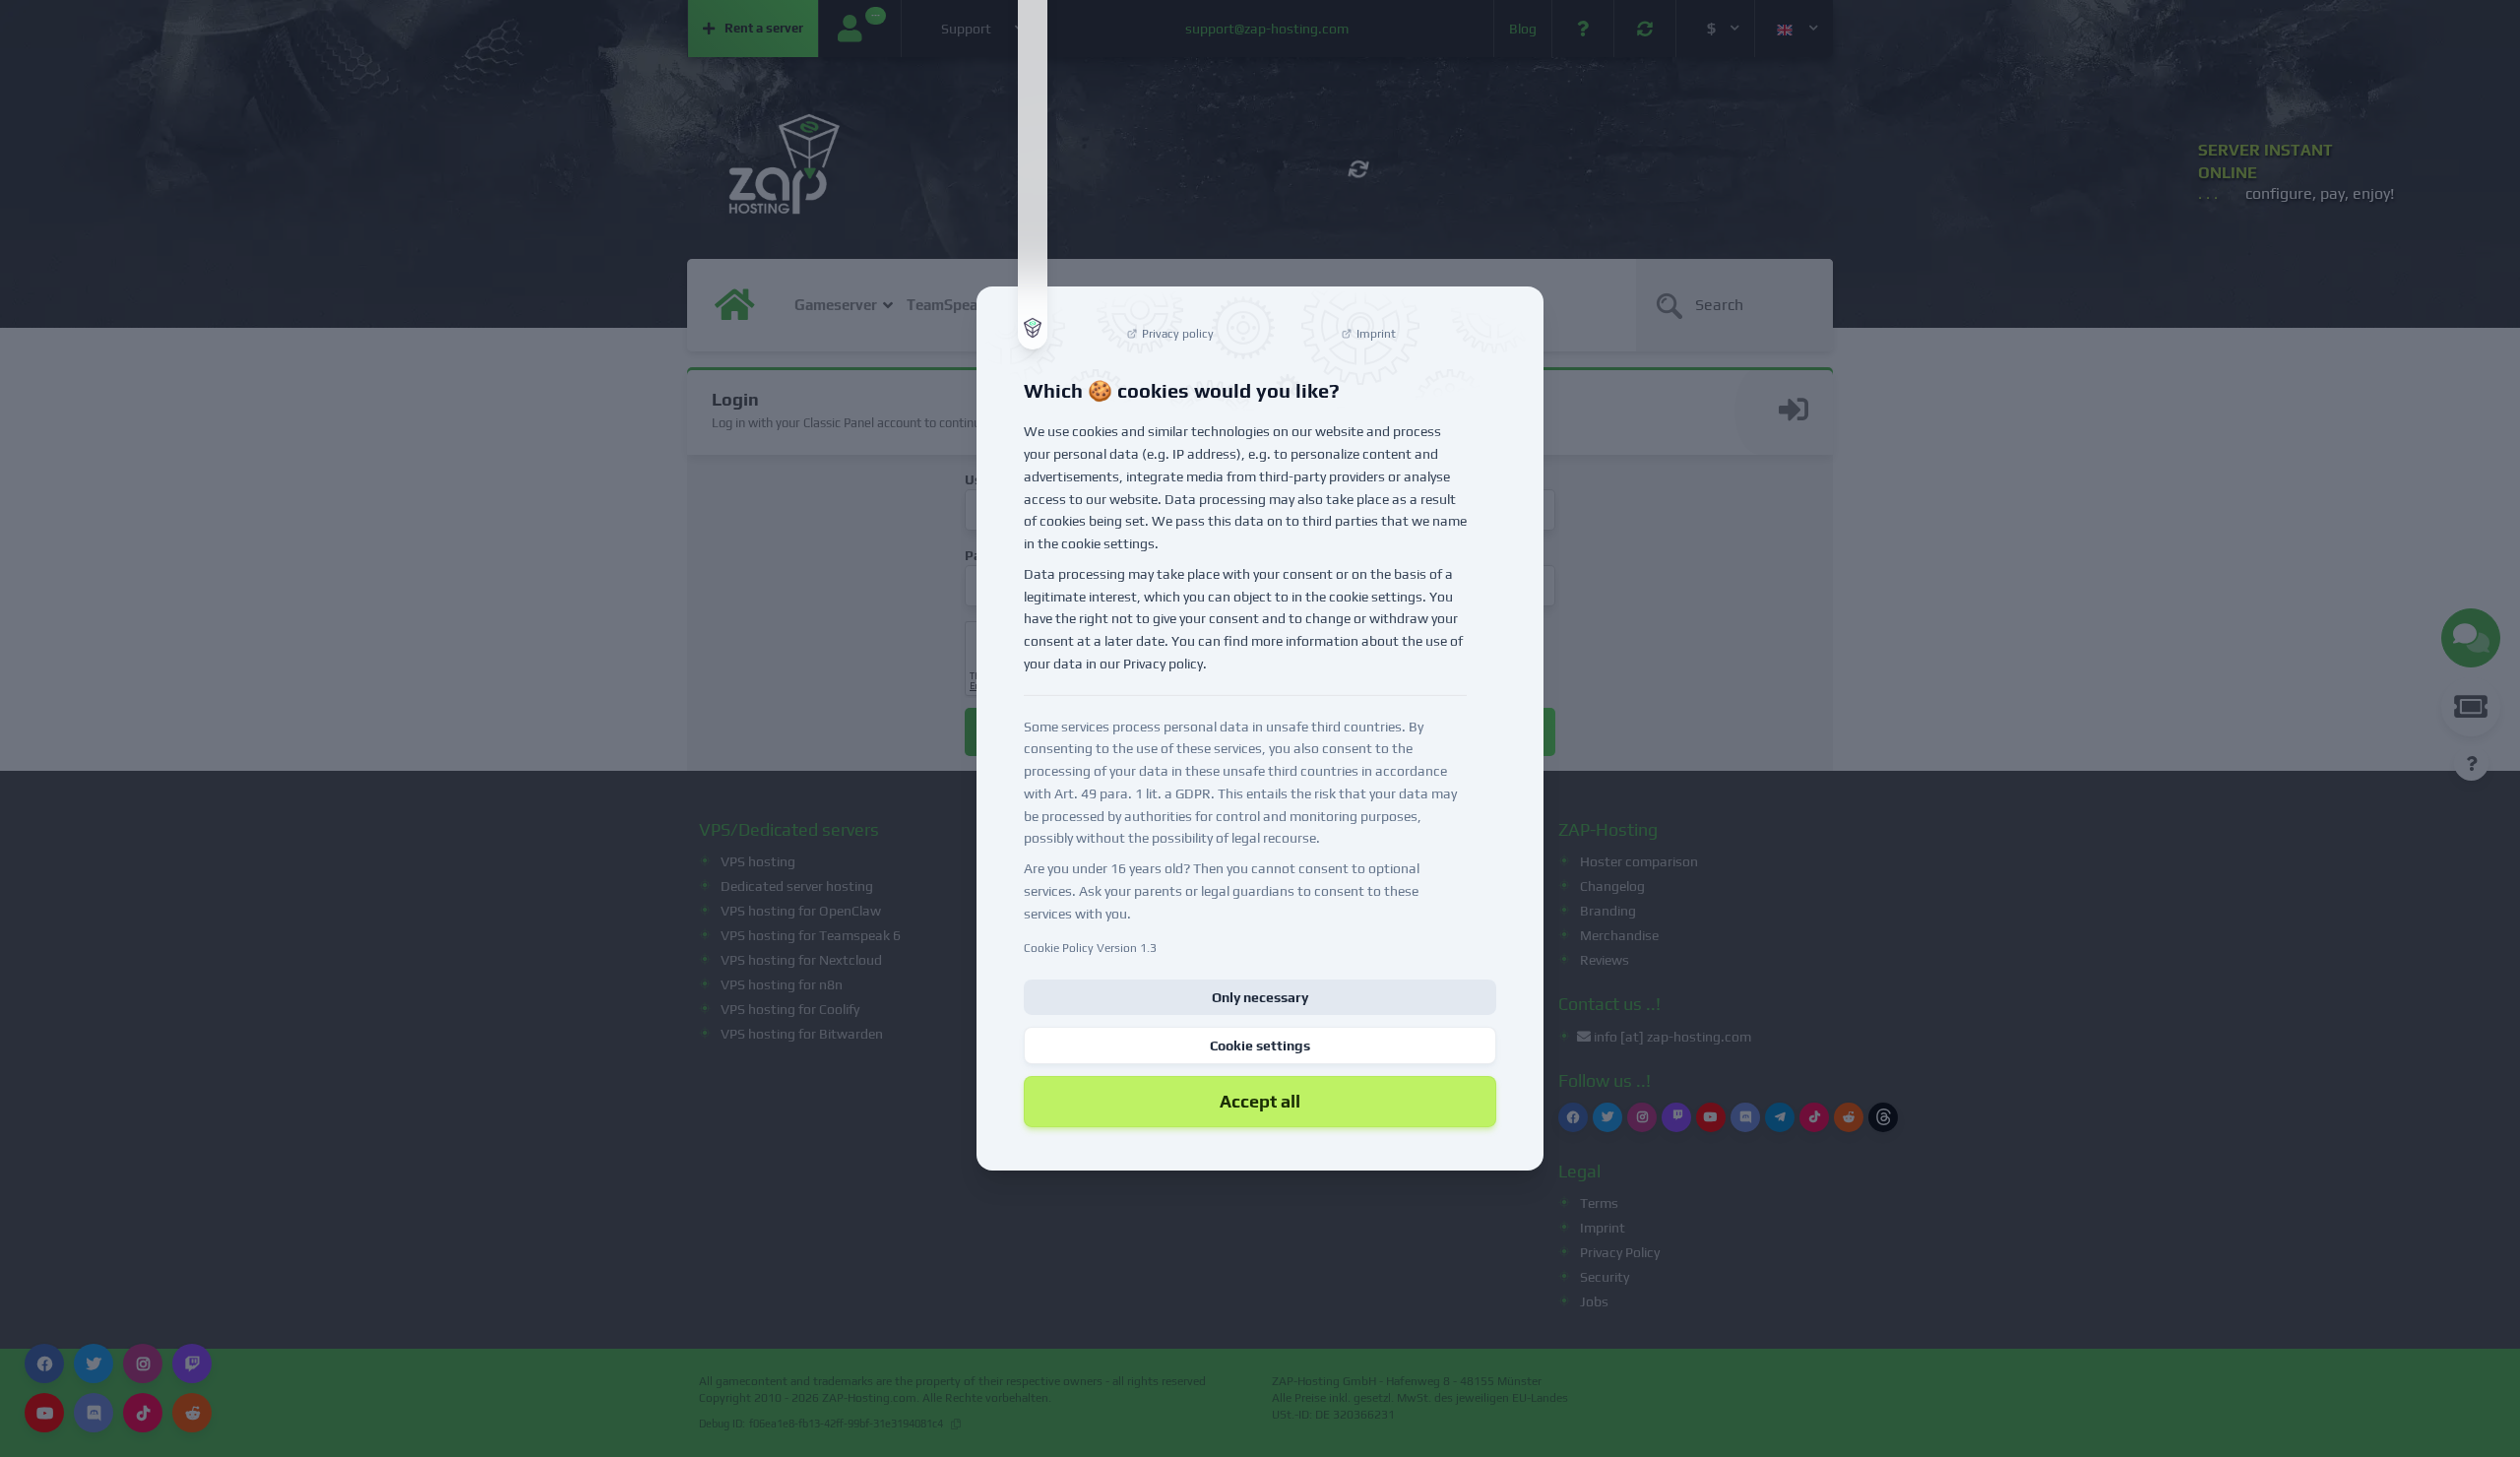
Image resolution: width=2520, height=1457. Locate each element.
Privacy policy (1163, 664)
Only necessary (1260, 997)
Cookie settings (1260, 1045)
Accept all (1260, 1101)
